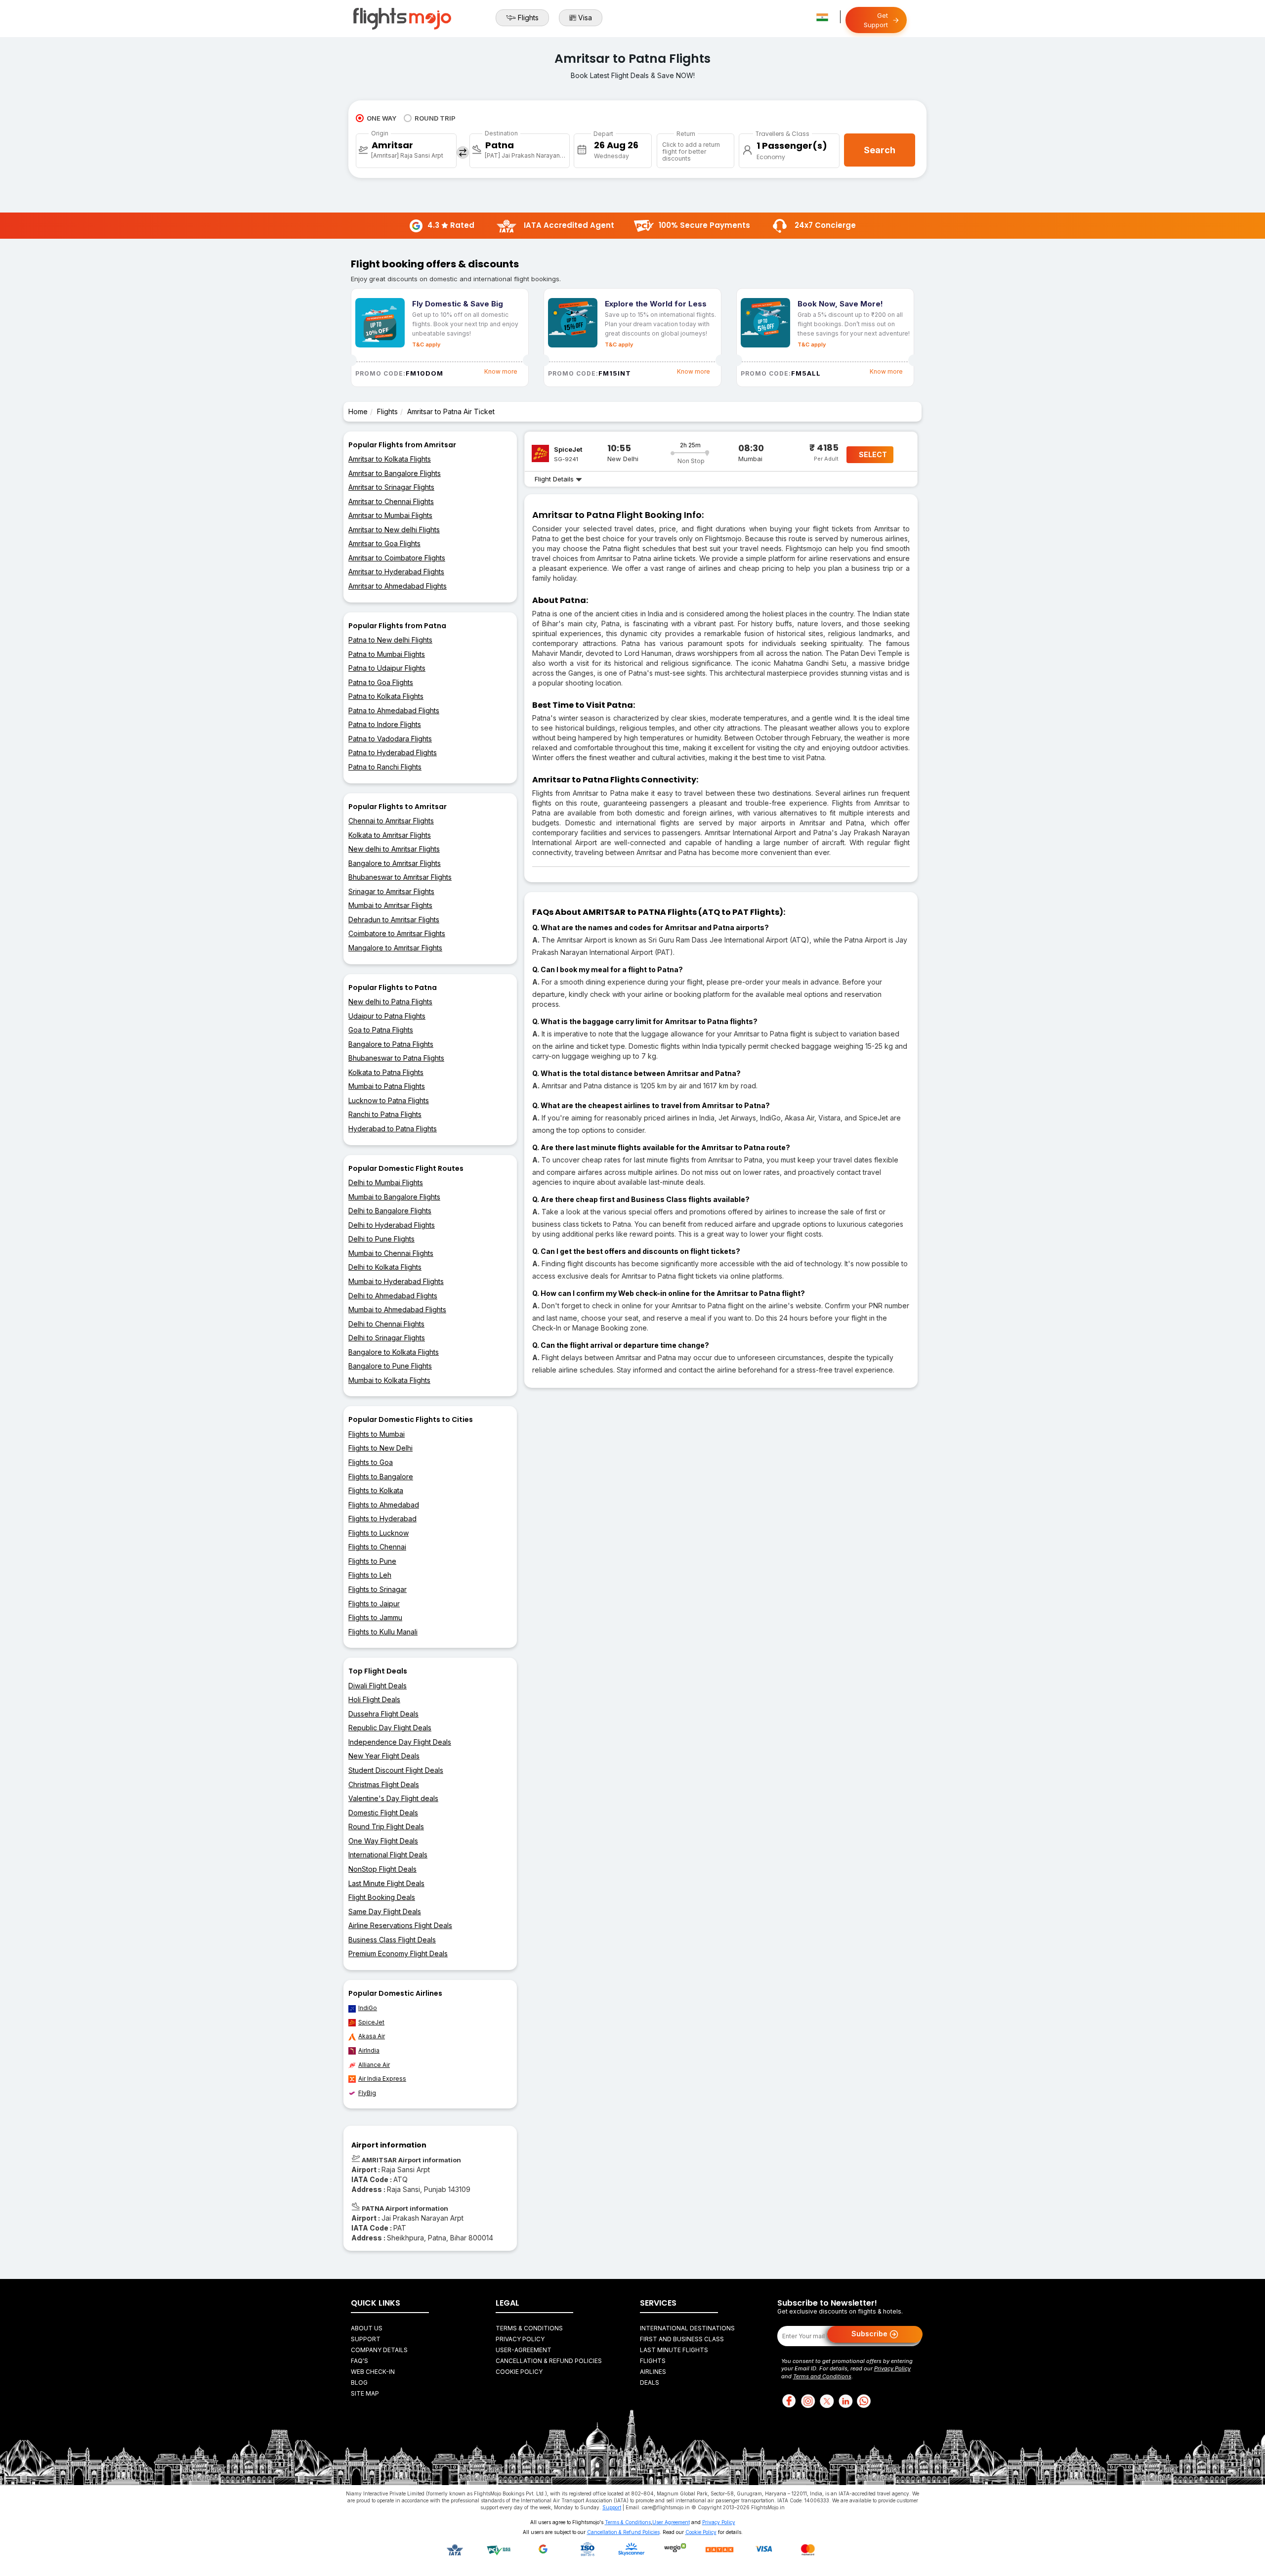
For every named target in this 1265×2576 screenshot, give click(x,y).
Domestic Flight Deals (383, 1813)
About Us (367, 2328)
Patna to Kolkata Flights (386, 696)
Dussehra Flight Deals (383, 1714)
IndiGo (368, 2008)
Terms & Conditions (529, 2328)
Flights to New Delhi (380, 1448)
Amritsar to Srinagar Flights (391, 487)
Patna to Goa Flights (381, 682)
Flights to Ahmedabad (384, 1505)
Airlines (653, 2372)
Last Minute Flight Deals (386, 1883)
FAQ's (359, 2361)
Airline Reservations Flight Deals (400, 1925)
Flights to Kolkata (376, 1490)
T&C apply (426, 344)
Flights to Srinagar (378, 1589)
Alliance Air (374, 2065)
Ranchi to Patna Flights (385, 1114)
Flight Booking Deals (382, 1897)
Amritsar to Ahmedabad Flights (398, 586)
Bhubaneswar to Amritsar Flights (400, 877)
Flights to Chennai (377, 1547)
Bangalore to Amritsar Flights (395, 863)
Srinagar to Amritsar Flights (391, 891)
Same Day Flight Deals (385, 1911)
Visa (585, 18)
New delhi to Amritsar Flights (394, 849)
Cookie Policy (519, 2372)
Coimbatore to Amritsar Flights (397, 933)
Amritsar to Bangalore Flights (395, 473)
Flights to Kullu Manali (383, 1632)
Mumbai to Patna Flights (387, 1086)
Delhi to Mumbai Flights (386, 1182)
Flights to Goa (371, 1462)
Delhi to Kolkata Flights (385, 1267)
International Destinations (687, 2328)
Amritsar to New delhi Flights (394, 530)
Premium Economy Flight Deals (398, 1953)
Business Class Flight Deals (392, 1940)
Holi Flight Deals (374, 1699)
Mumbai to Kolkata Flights (389, 1380)
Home (358, 411)
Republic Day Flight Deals (390, 1728)
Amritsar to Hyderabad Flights (396, 572)
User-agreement (524, 2350)
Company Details (379, 2350)
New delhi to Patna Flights (390, 1002)
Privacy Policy (520, 2339)
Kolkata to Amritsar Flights (390, 835)
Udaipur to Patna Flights (387, 1016)
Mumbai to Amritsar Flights (390, 905)
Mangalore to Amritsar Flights (395, 948)
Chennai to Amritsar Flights (391, 821)
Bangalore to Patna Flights (391, 1044)
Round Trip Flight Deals (386, 1826)
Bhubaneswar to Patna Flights (396, 1058)
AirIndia (369, 2050)
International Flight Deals (388, 1855)
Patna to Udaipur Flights (387, 668)
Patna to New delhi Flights (390, 640)
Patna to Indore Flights (385, 724)
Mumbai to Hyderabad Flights (396, 1281)
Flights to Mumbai (377, 1434)
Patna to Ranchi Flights (385, 767)
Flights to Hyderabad (382, 1519)
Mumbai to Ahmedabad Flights (397, 1309)
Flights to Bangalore (381, 1477)
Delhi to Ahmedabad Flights (393, 1296)
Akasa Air (372, 2036)
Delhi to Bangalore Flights (390, 1211)
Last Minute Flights (674, 2350)
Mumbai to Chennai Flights (391, 1253)
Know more (501, 371)
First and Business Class (682, 2339)
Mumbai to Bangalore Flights (394, 1197)
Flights (528, 18)
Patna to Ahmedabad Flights (394, 710)
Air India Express (382, 2079)
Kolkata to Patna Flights (386, 1072)
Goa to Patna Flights (381, 1030)
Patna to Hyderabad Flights (393, 752)
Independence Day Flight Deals (400, 1742)
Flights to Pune (372, 1561)
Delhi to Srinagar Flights (387, 1338)
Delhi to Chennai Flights (386, 1324)
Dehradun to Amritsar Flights (394, 920)
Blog (359, 2383)
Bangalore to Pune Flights (390, 1366)
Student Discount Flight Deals (396, 1770)
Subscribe (870, 2333)
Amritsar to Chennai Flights (391, 501)
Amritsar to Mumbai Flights (390, 515)
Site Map (365, 2393)
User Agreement (671, 2522)
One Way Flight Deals (383, 1841)
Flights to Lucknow (379, 1533)
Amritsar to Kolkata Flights (390, 459)
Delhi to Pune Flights (381, 1239)
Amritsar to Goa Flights (384, 543)
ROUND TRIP (435, 118)
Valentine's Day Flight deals (393, 1798)
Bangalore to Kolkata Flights (394, 1352)
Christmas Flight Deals (384, 1784)
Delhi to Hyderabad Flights (392, 1225)
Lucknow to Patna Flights (389, 1100)
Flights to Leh (370, 1575)
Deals (650, 2383)
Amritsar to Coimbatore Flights (397, 558)
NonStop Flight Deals (382, 1869)
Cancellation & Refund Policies (549, 2361)
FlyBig (367, 2093)
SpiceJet (371, 2022)
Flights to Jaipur (374, 1604)
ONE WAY (381, 118)
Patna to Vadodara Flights (390, 739)
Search (880, 150)
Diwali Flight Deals (378, 1686)
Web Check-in (373, 2372)
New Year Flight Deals (384, 1756)
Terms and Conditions (822, 2376)
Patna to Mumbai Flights (387, 654)
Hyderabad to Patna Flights (393, 1129)
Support (366, 2339)
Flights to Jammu (375, 1617)
